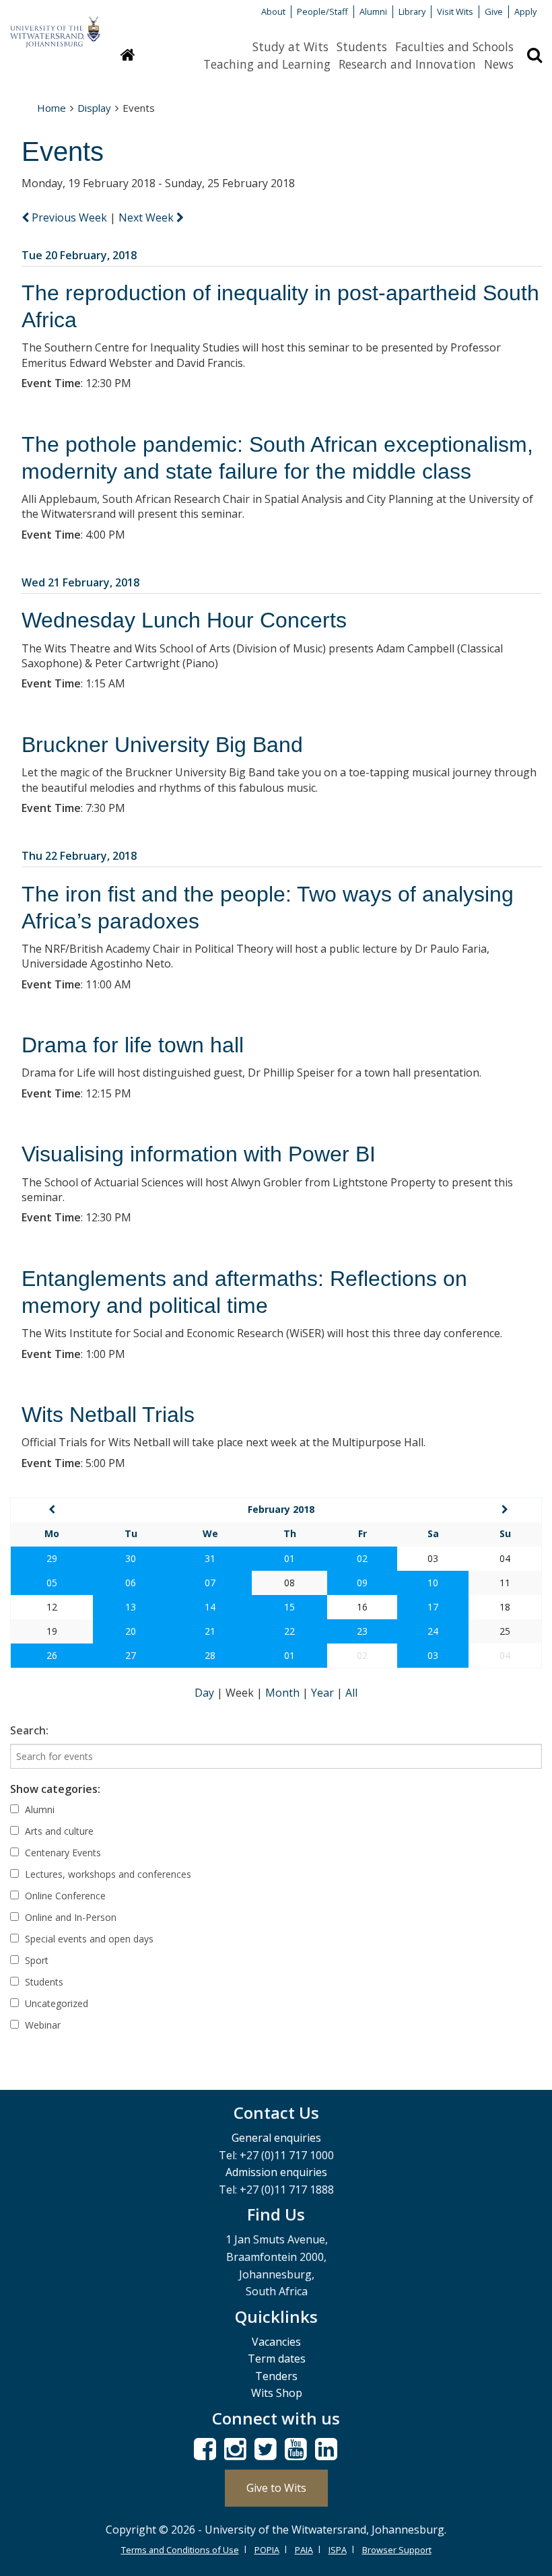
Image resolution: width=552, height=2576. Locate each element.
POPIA (267, 2550)
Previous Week (69, 217)
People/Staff (322, 11)
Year (324, 1693)
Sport (35, 1960)
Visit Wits (455, 11)
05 (52, 1583)
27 (131, 1655)
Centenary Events (62, 1853)
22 (289, 1631)
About (273, 11)
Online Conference (64, 1896)
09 (362, 1583)
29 (52, 1558)
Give (494, 11)
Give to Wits (276, 2488)
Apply (525, 11)
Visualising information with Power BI (199, 1154)
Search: (29, 1730)
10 (433, 1583)
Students (362, 46)
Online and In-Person (69, 1917)
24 (433, 1631)
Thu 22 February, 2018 (79, 856)
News (499, 64)
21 (210, 1631)
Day (206, 1693)
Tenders (276, 2376)
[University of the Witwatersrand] (55, 26)
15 (289, 1607)
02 (362, 1558)
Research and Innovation (407, 64)
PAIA (304, 2550)
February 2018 (281, 1509)
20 (131, 1631)
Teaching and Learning (267, 64)
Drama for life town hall (133, 1045)
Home (51, 108)
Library (412, 11)
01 (289, 1558)
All (351, 1693)
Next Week (147, 217)
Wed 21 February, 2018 (80, 582)
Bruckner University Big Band (162, 745)
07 (210, 1583)
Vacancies (276, 2342)
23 (362, 1631)
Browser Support (397, 2550)
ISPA (338, 2550)
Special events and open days (88, 1939)
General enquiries (276, 2138)
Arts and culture (58, 1831)
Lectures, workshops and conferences (107, 1874)
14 (210, 1607)
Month (284, 1693)
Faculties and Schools (454, 46)
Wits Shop (277, 2393)
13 (131, 1607)
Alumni (373, 11)
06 (131, 1583)
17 (433, 1607)
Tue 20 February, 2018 (79, 255)
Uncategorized (55, 2003)
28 (210, 1655)
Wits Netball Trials (108, 1415)
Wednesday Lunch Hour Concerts (184, 620)
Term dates (277, 2359)
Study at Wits (290, 46)
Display (94, 108)
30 (131, 1558)
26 (52, 1655)
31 (210, 1558)
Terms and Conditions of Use (180, 2550)
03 (433, 1655)
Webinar (41, 2025)
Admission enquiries (276, 2172)
